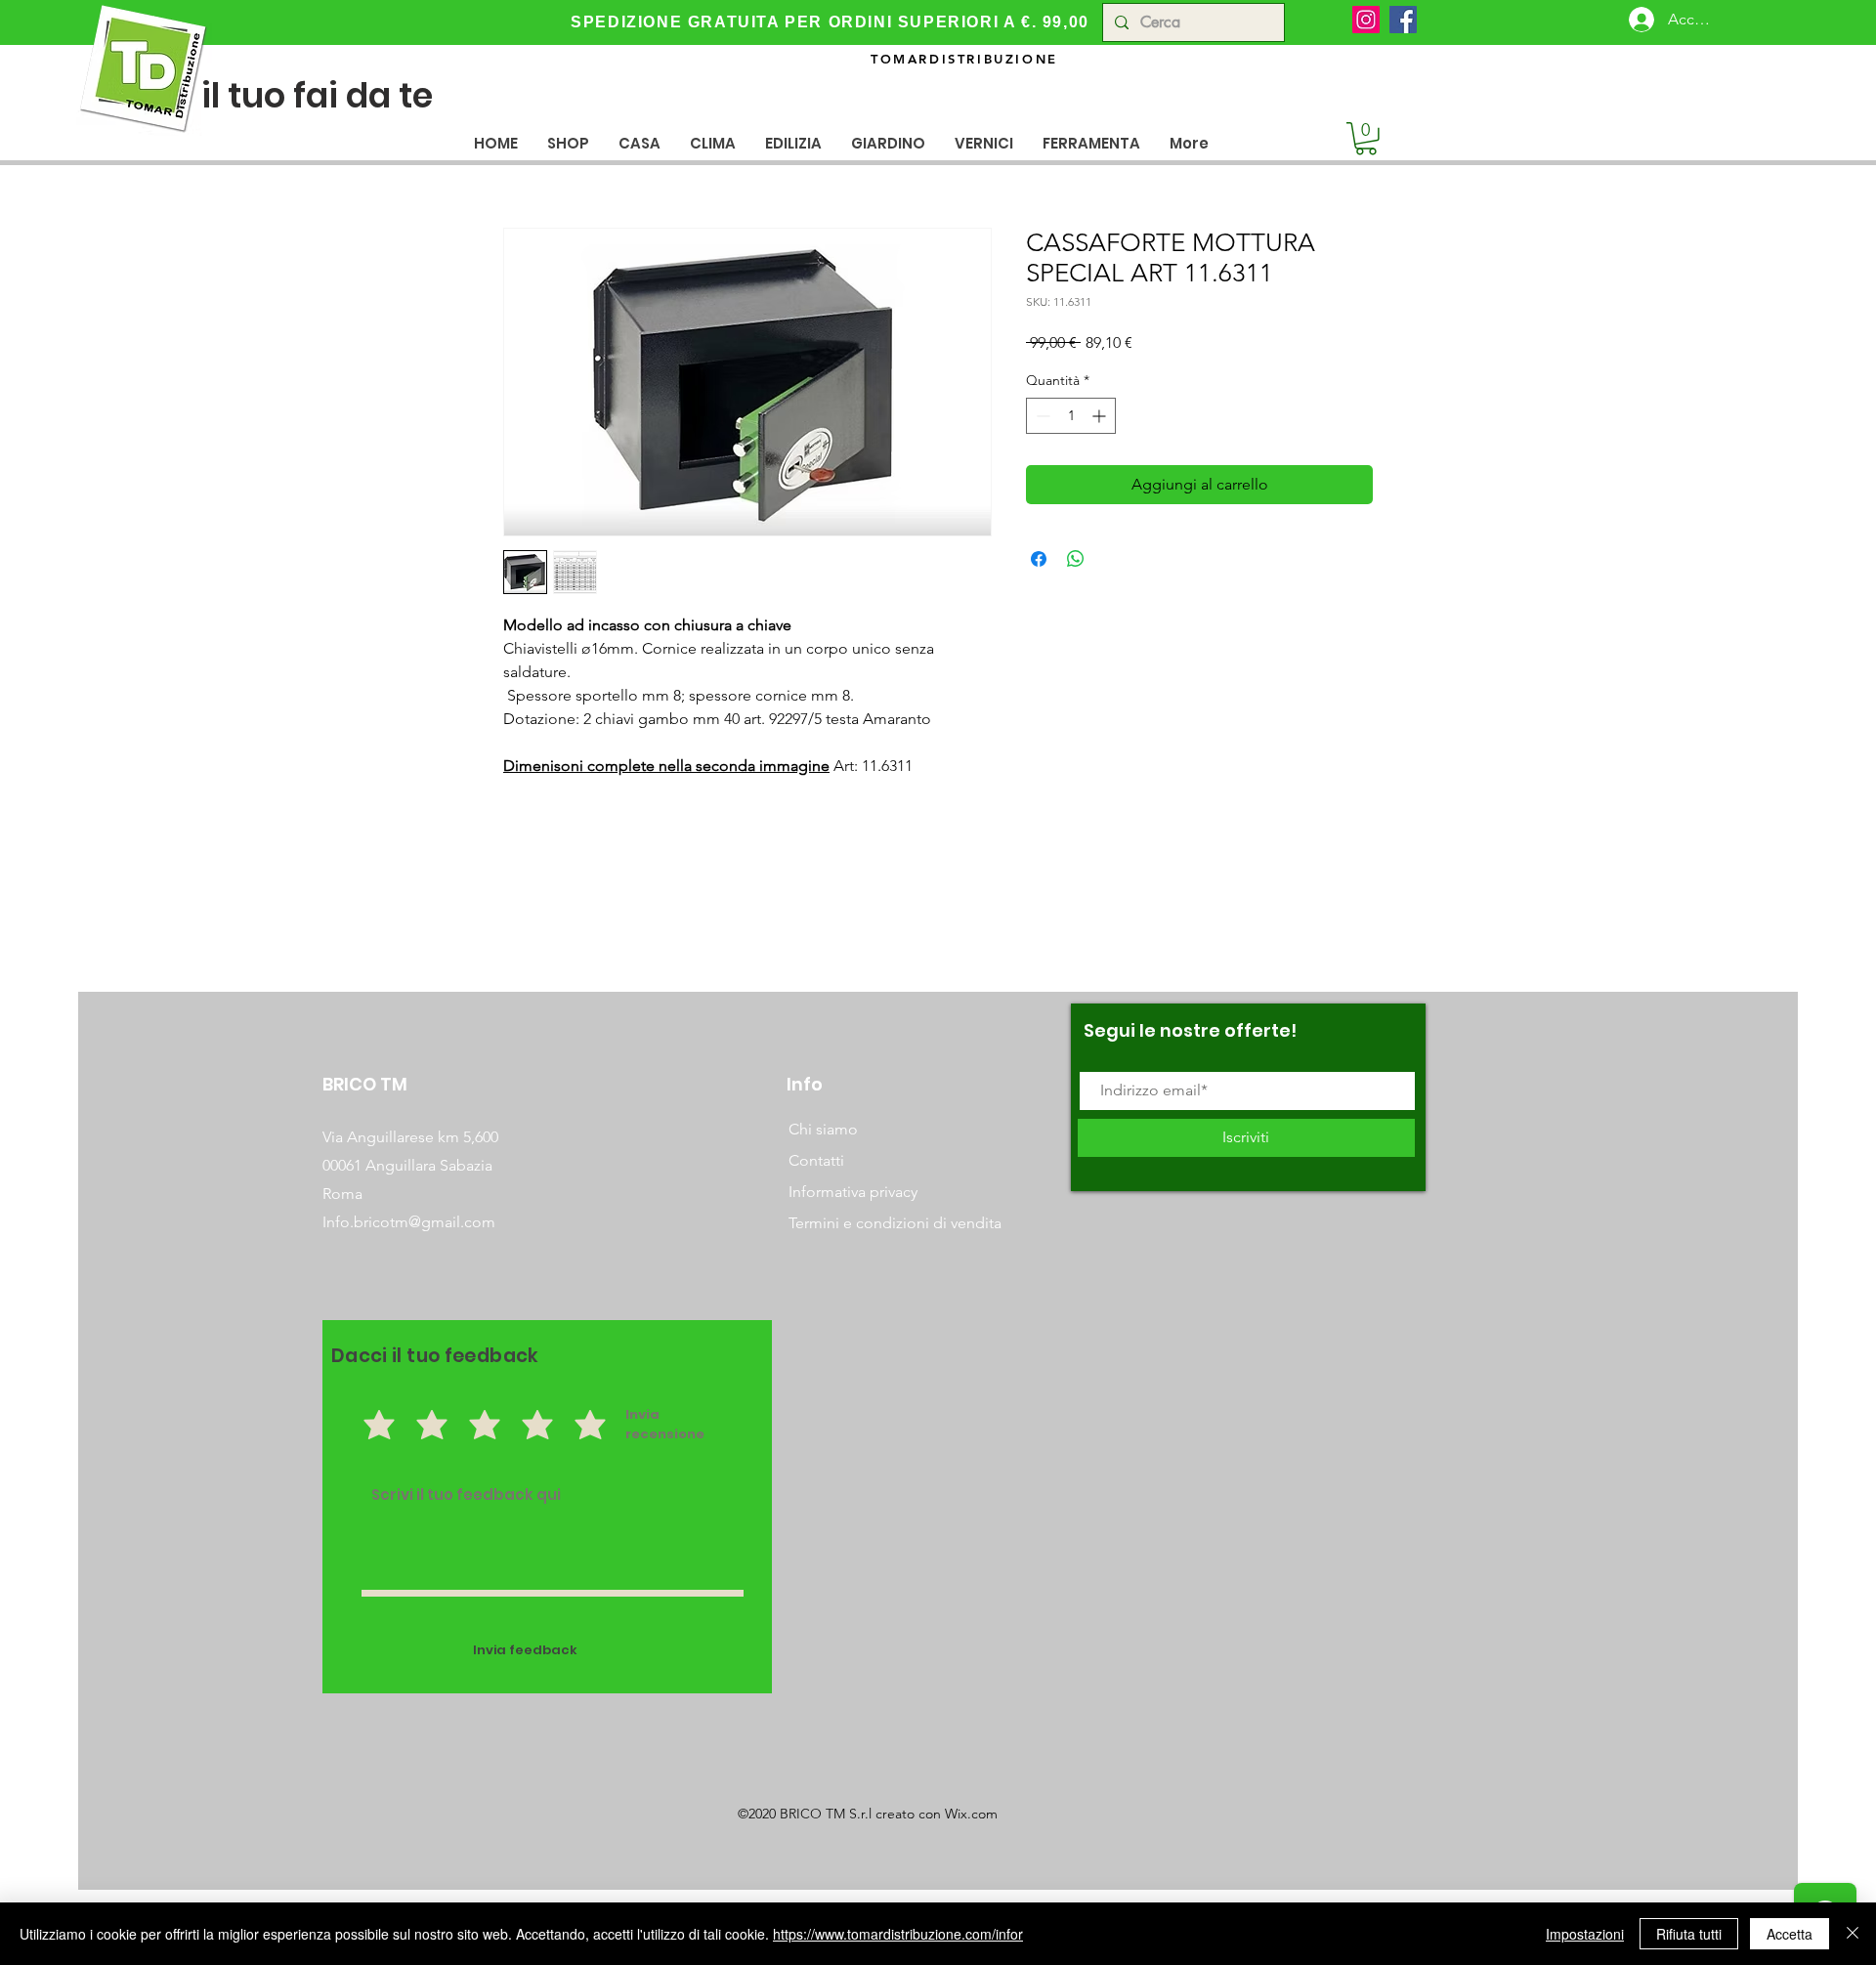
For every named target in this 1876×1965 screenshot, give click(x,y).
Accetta (1790, 1934)
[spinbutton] (1071, 416)
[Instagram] (1366, 20)
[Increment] (1101, 416)
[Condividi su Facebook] (1039, 559)
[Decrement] (1041, 416)
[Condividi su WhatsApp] (1076, 559)
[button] (640, 143)
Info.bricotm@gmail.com (409, 1222)
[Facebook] (1403, 20)
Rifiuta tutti (1689, 1934)
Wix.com (971, 1814)
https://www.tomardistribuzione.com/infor (898, 1934)
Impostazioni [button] (1585, 1934)
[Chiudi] (1853, 1934)
